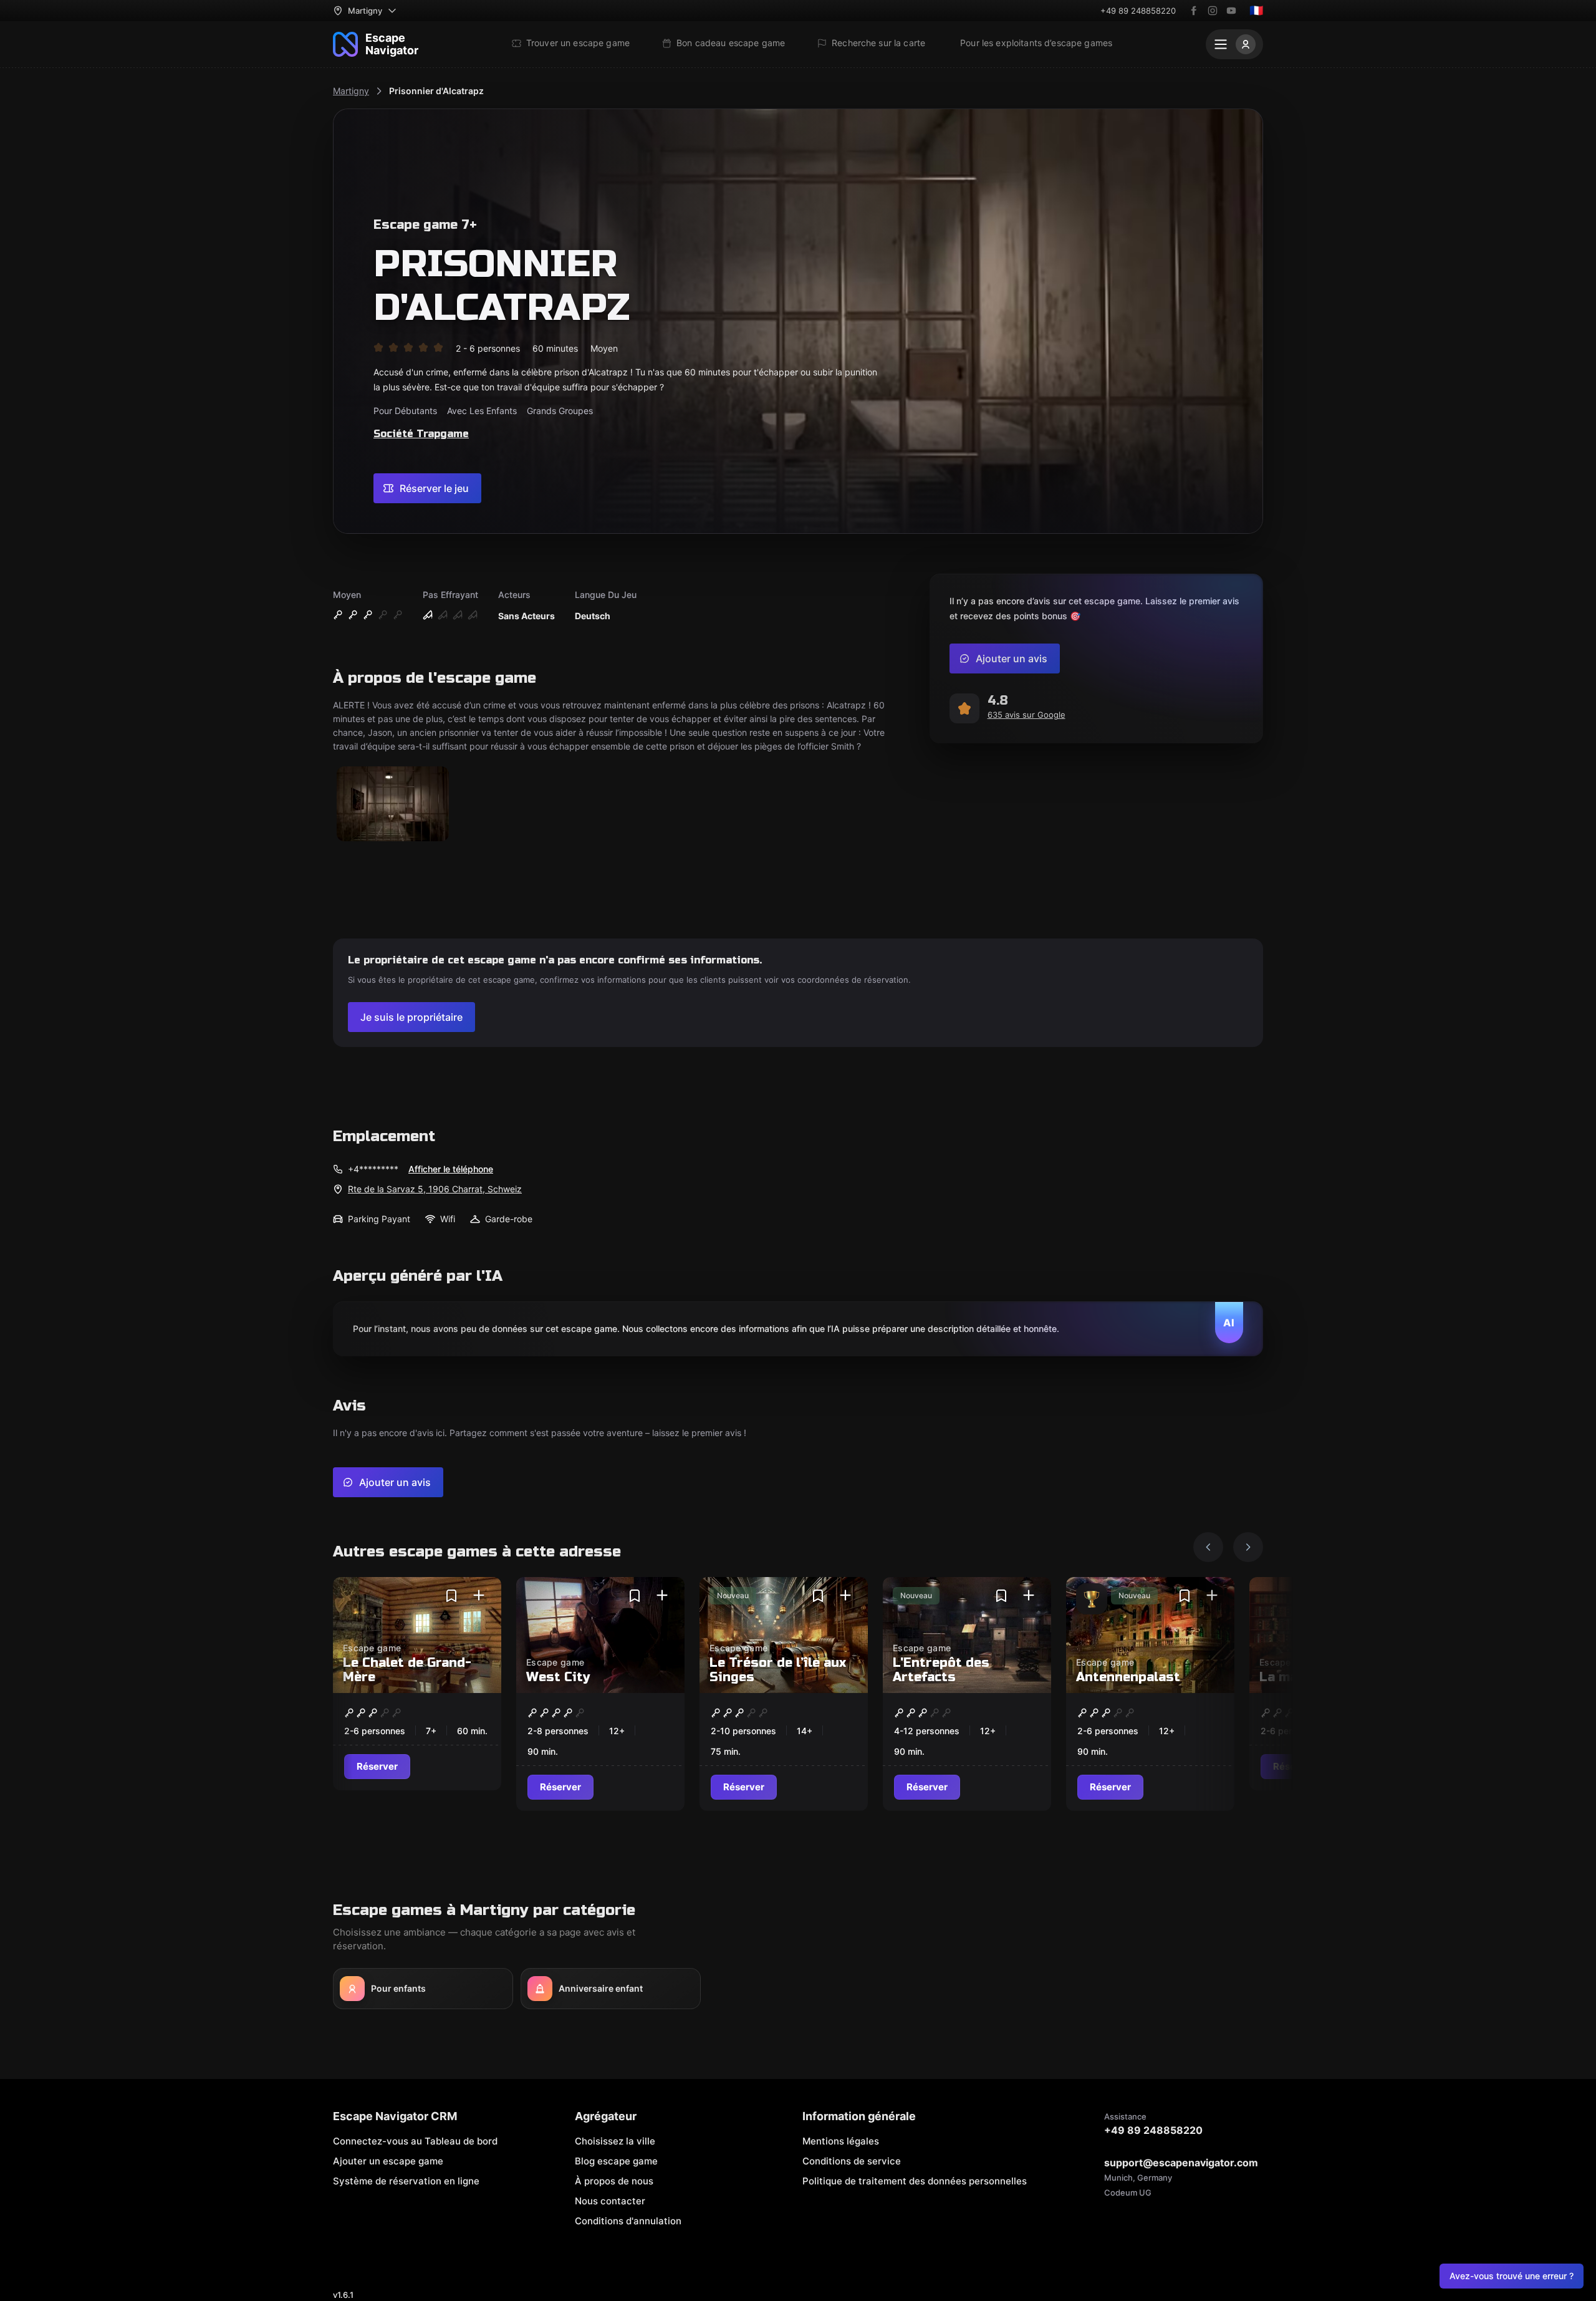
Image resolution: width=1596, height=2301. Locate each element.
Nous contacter (610, 2201)
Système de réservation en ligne (406, 2181)
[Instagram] (1213, 11)
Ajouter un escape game (388, 2161)
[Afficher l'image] (393, 805)
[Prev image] (1208, 1547)
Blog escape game (616, 2161)
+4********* (373, 1169)
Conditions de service (852, 2161)
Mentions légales (841, 2141)
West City (558, 1677)
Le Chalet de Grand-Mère (407, 1670)
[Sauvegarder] (451, 1596)
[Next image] (1248, 1547)
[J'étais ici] (479, 1596)
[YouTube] (1231, 11)
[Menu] (1234, 44)
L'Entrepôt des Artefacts (941, 1670)
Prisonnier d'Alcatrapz (436, 91)
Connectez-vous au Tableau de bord (415, 2141)
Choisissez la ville (615, 2141)
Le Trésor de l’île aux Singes (778, 1670)
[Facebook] (1194, 11)
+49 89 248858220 (1138, 11)
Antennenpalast (1128, 1677)
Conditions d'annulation (628, 2221)
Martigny (351, 91)
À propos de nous (614, 2181)
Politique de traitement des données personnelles (915, 2181)
